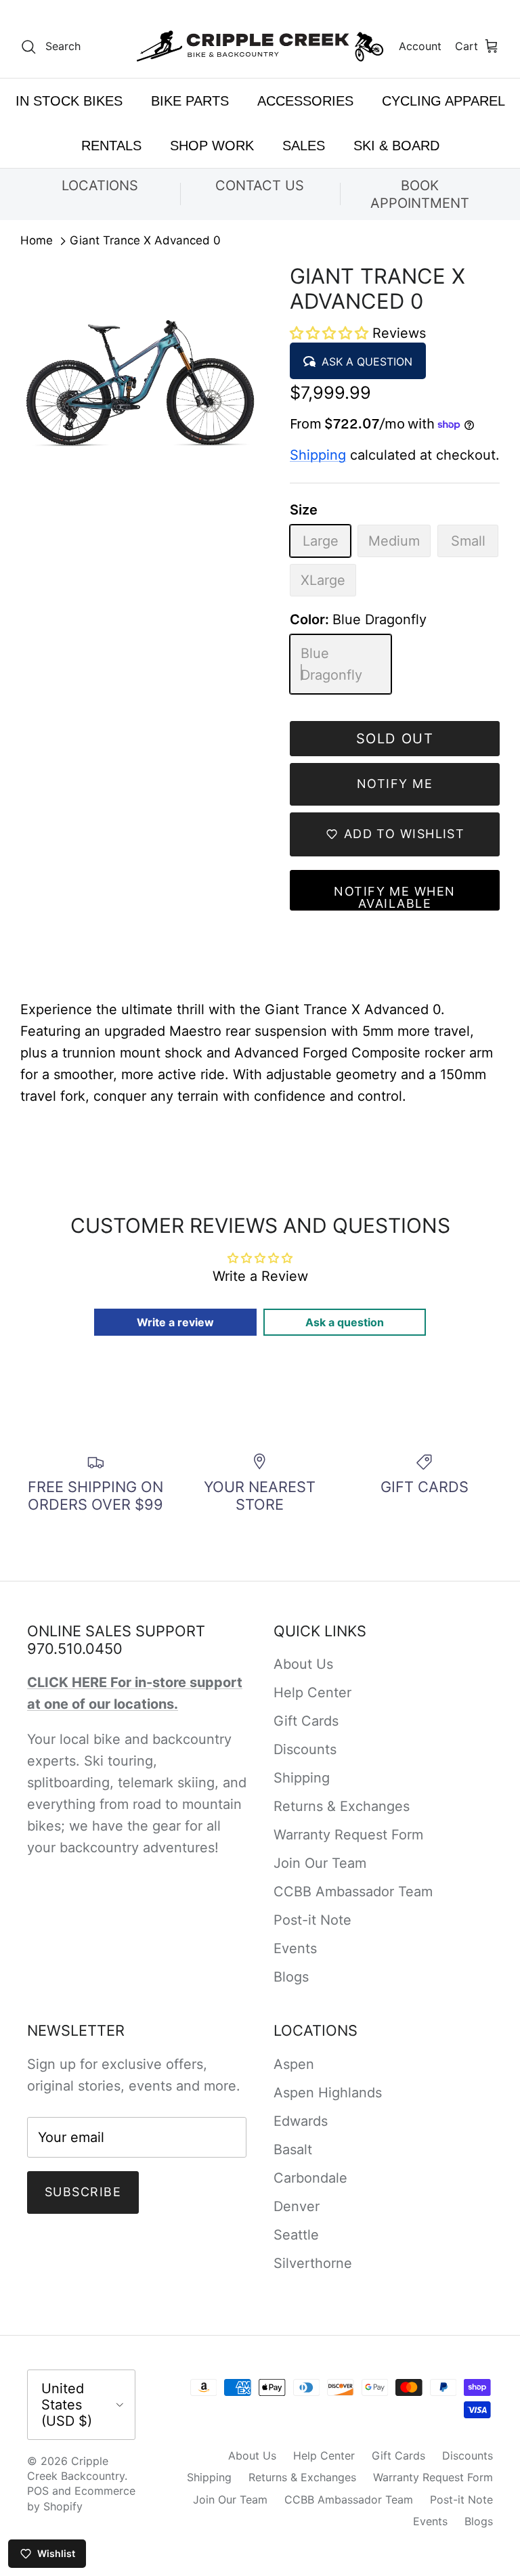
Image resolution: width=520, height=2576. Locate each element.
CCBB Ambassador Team (353, 1892)
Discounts (305, 1749)
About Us (303, 1664)
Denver (297, 2206)
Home (37, 241)
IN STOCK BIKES (69, 101)
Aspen (294, 2064)
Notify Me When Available (394, 897)
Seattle (296, 2235)
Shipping (318, 455)
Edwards (301, 2121)
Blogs (291, 1977)
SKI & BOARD (396, 146)
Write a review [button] (175, 1322)
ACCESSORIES (305, 101)
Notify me (395, 784)
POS (38, 2491)
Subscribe (83, 2192)
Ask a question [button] (345, 1322)
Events (295, 1948)
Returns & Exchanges (342, 1806)
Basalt (293, 2149)
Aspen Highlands (328, 2093)
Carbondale (310, 2178)
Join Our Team (320, 1863)
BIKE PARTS (190, 101)
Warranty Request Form (348, 1835)
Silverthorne (313, 2263)
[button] (331, 333)
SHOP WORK (212, 146)
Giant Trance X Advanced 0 (145, 241)
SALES (304, 146)
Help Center (312, 1693)
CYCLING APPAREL (443, 101)
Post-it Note (312, 1920)
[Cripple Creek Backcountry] (260, 46)
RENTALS (111, 146)
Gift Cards (306, 1721)
